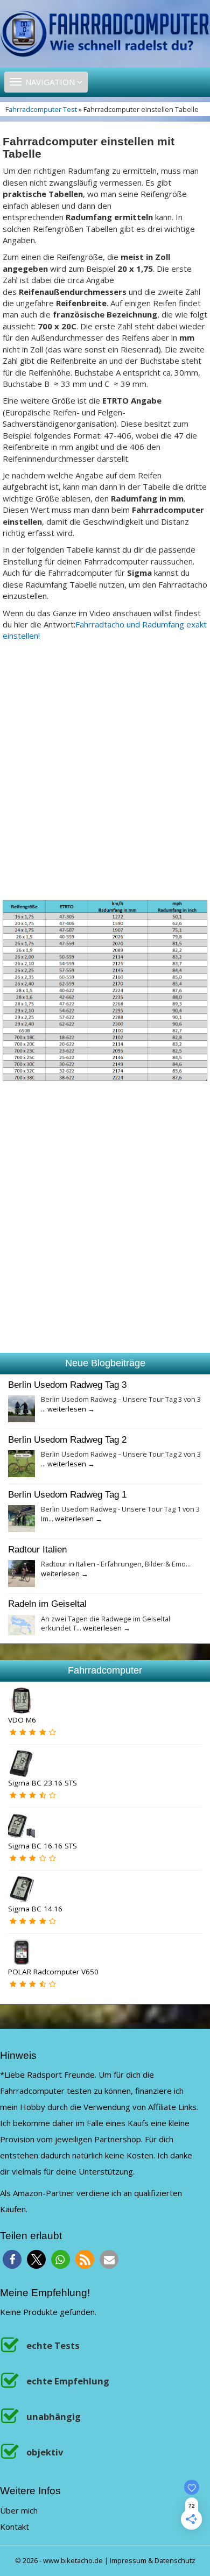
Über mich (19, 2510)
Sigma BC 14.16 (35, 1909)
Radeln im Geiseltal (47, 1604)
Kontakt (15, 2526)
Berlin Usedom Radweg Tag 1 (67, 1494)
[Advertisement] (105, 775)
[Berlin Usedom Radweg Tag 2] (22, 1463)
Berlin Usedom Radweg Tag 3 (67, 1385)
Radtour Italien (37, 1549)
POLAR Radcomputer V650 (53, 1972)
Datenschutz (175, 2560)
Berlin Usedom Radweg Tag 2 (67, 1439)
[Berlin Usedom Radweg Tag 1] (22, 1518)
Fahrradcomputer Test (41, 109)
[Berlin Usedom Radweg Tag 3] (22, 1408)
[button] (12, 2259)
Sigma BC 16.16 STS (43, 1846)
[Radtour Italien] (22, 1572)
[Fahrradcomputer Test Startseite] (105, 33)
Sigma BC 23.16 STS (43, 1783)
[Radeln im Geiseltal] (22, 1624)
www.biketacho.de (73, 2560)
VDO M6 (22, 1720)
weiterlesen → (71, 1409)
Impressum (128, 2560)
